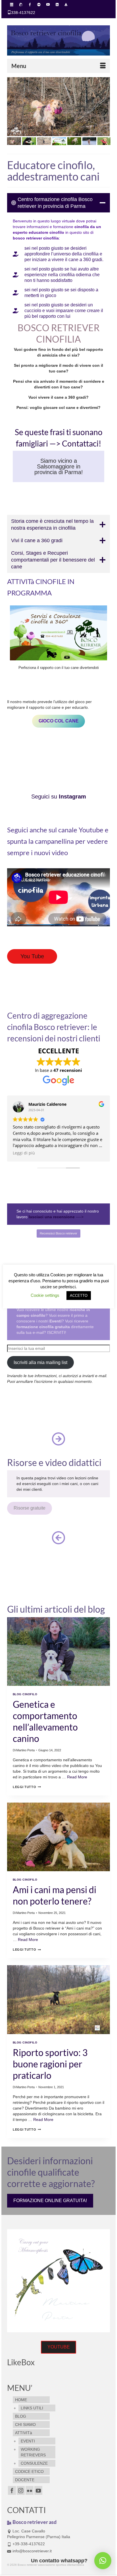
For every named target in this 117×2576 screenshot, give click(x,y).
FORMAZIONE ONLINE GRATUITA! (50, 2201)
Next (103, 107)
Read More (77, 1777)
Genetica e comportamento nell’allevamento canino (45, 1721)
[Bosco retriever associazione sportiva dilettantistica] (58, 40)
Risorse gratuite (30, 1508)
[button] (103, 2561)
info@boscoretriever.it (32, 2551)
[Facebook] (12, 2490)
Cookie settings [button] (45, 1295)
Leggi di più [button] (24, 1153)
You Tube (32, 956)
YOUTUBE (59, 2347)
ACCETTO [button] (79, 1296)
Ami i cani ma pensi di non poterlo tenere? (55, 1895)
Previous (14, 107)
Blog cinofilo (25, 1694)
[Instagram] (21, 2490)
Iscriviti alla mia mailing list (40, 1362)
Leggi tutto (27, 1787)
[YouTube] (38, 2490)
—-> (56, 1217)
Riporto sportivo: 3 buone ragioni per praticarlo (50, 2064)
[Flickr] (30, 2490)
